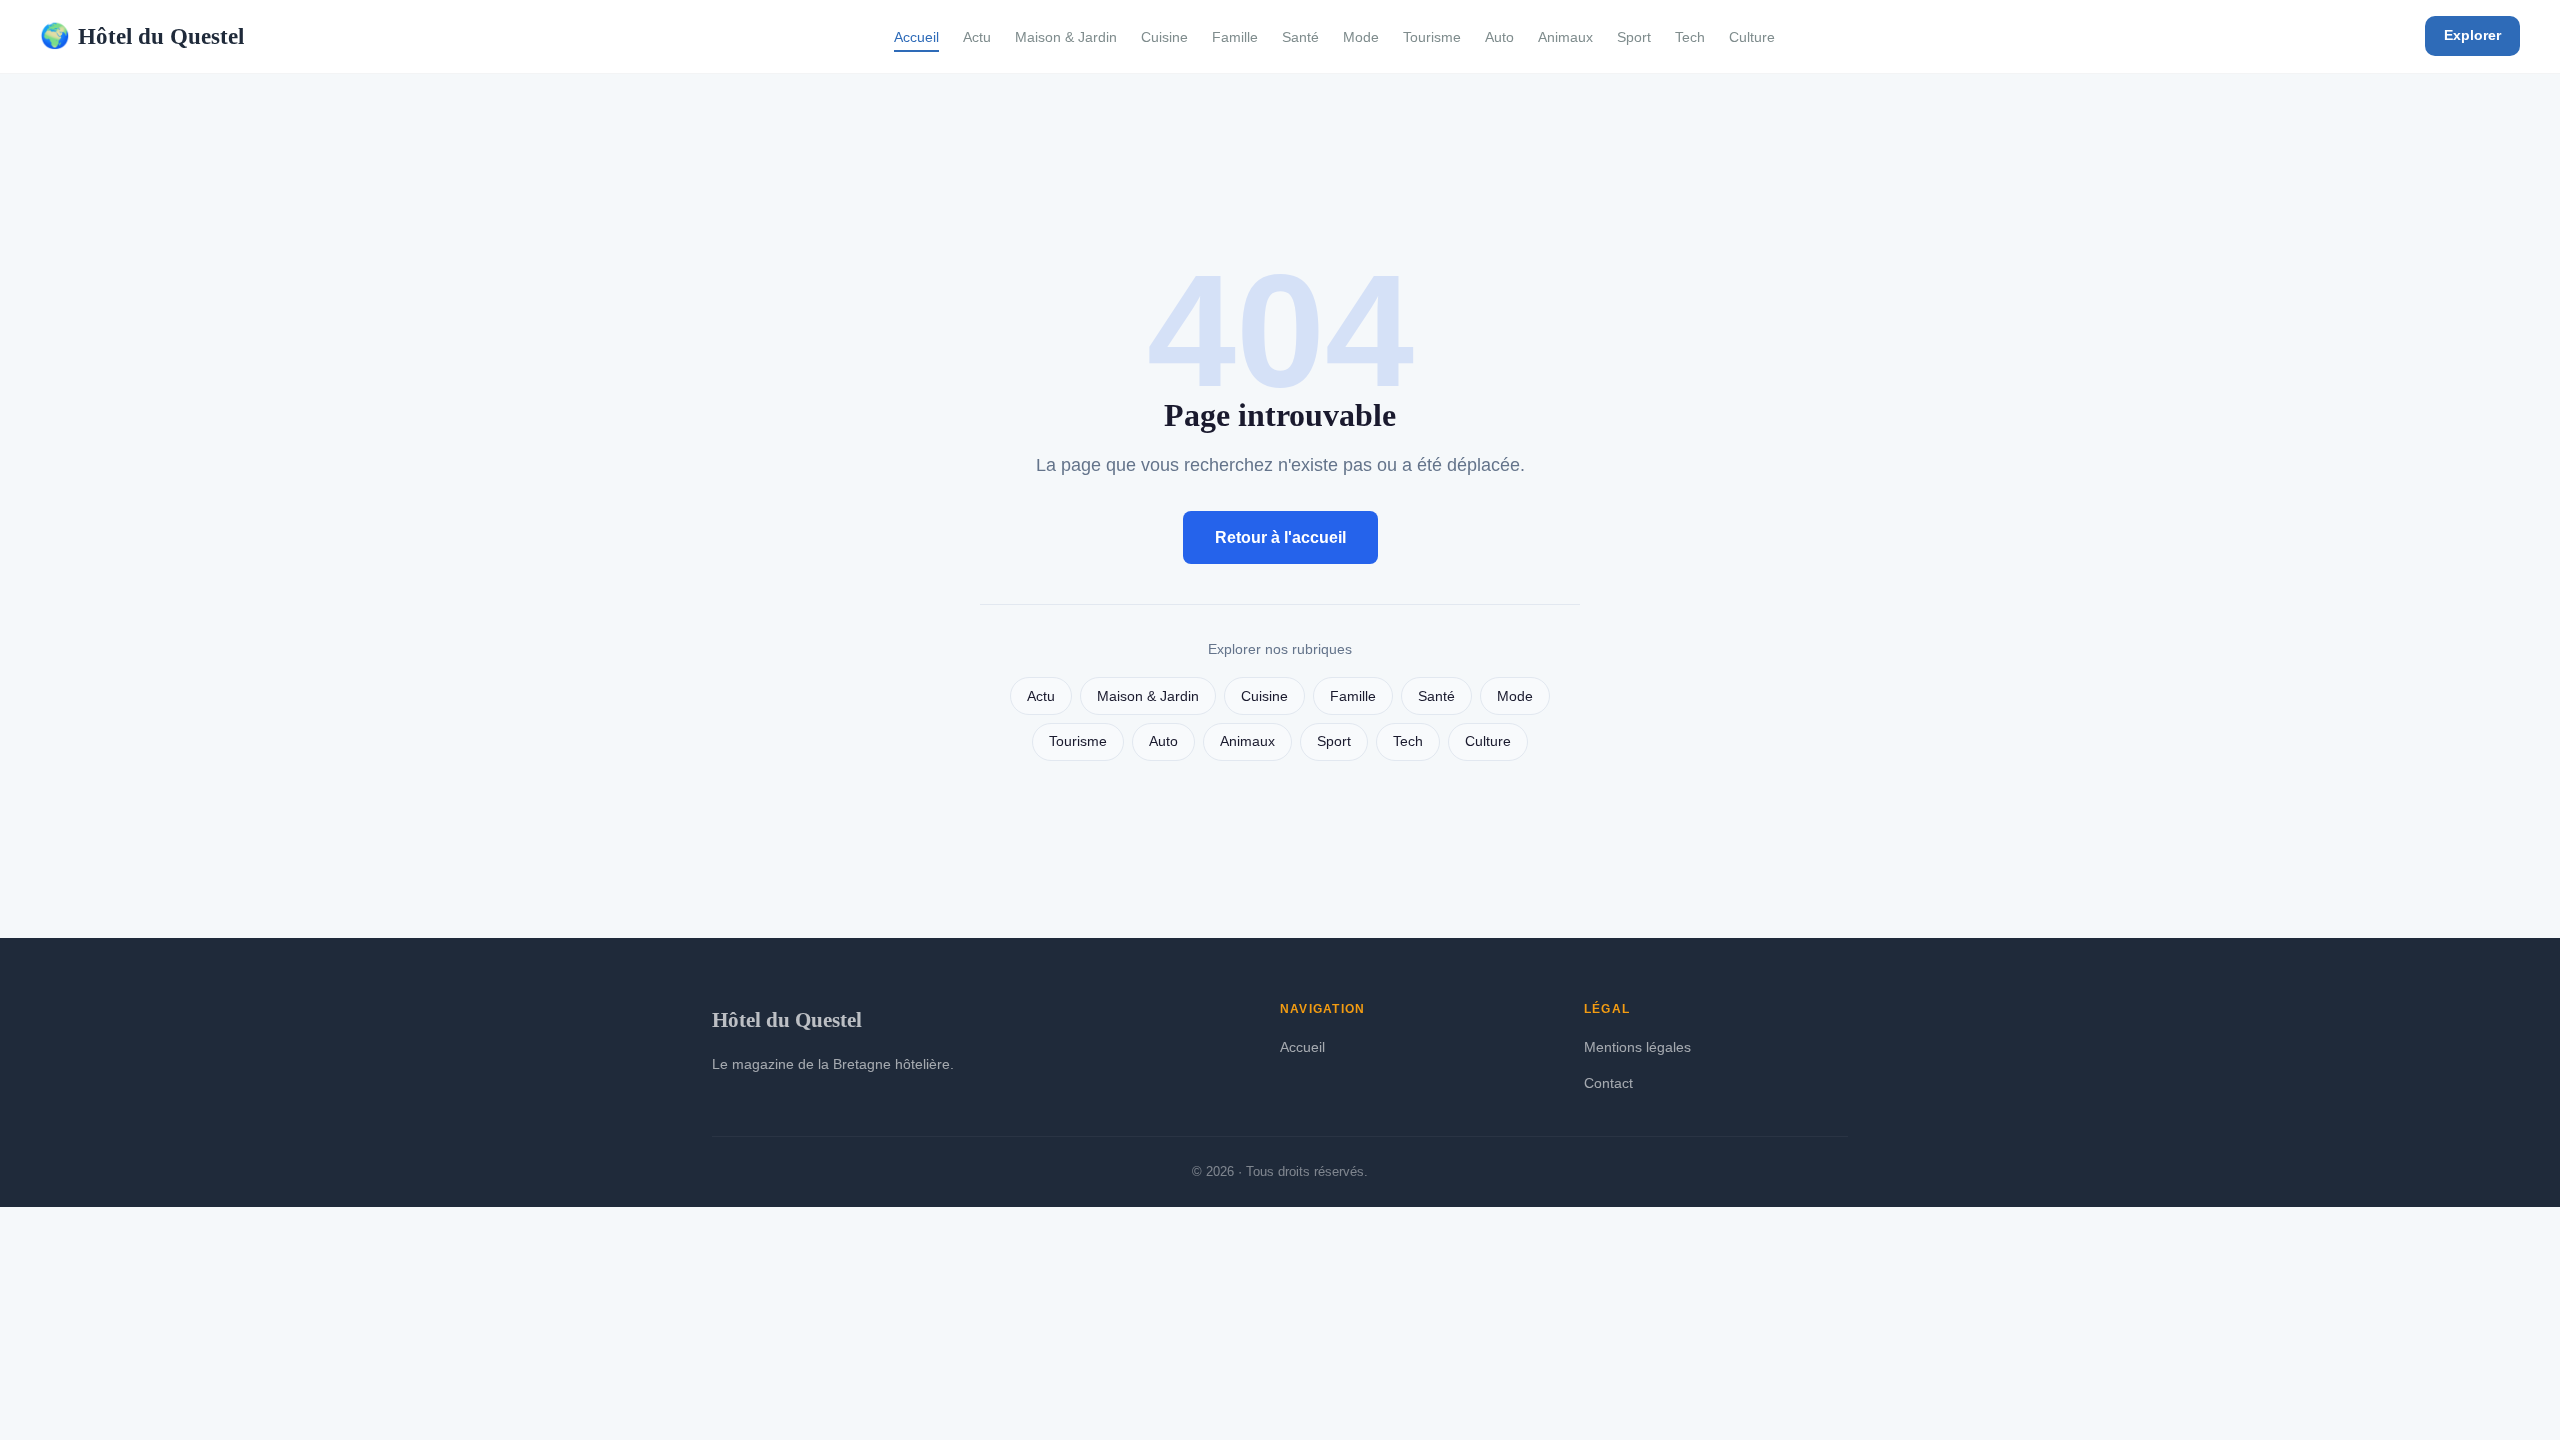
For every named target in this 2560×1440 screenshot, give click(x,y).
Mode (1361, 37)
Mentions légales (1637, 1047)
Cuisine (1164, 37)
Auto (1499, 37)
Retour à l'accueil (1280, 537)
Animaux (1565, 37)
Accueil (916, 37)
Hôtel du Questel (142, 36)
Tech (1690, 37)
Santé (1300, 37)
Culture (1752, 37)
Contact (1608, 1083)
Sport (1634, 37)
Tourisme (1432, 37)
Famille (1235, 37)
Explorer (2472, 35)
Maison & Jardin (1066, 37)
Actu (977, 37)
